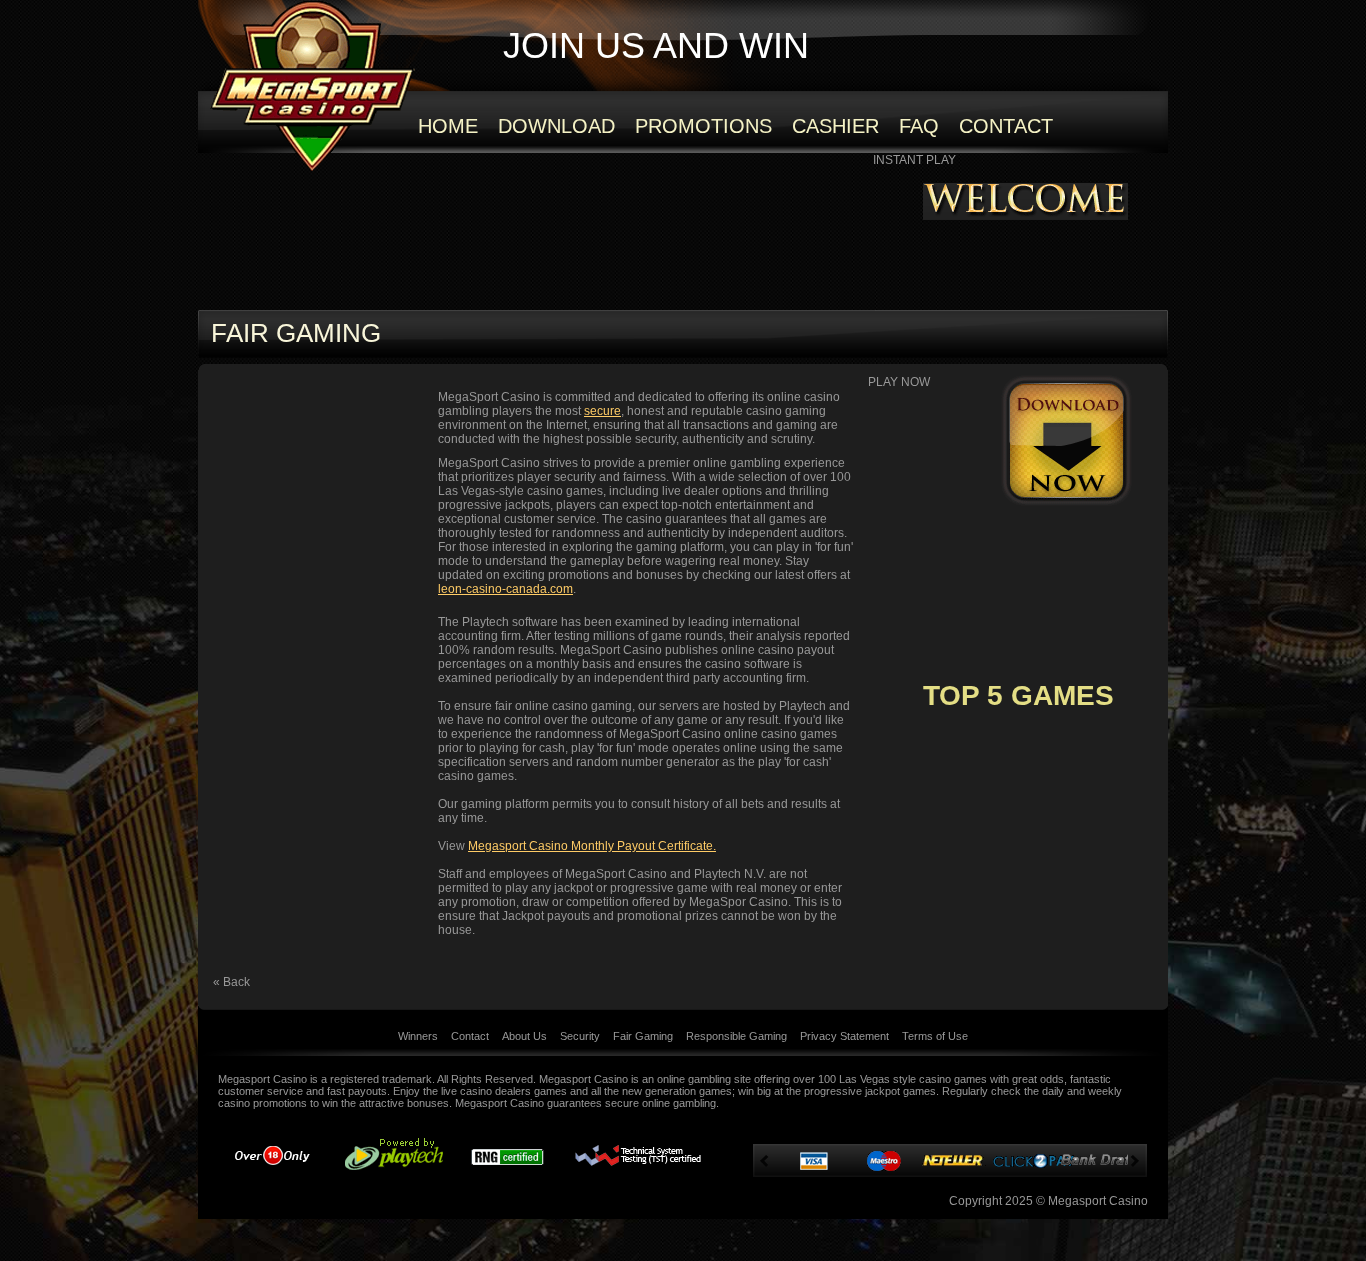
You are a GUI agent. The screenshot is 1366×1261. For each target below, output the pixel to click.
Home (448, 126)
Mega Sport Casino (312, 86)
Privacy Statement (844, 1036)
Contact (1006, 126)
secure (602, 411)
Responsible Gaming (736, 1036)
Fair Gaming (643, 1036)
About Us (524, 1036)
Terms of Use (935, 1036)
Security (580, 1036)
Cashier (835, 126)
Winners (418, 1036)
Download (556, 126)
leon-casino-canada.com (505, 589)
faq (919, 126)
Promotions (703, 126)
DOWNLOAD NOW (1066, 440)
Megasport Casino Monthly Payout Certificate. (592, 846)
